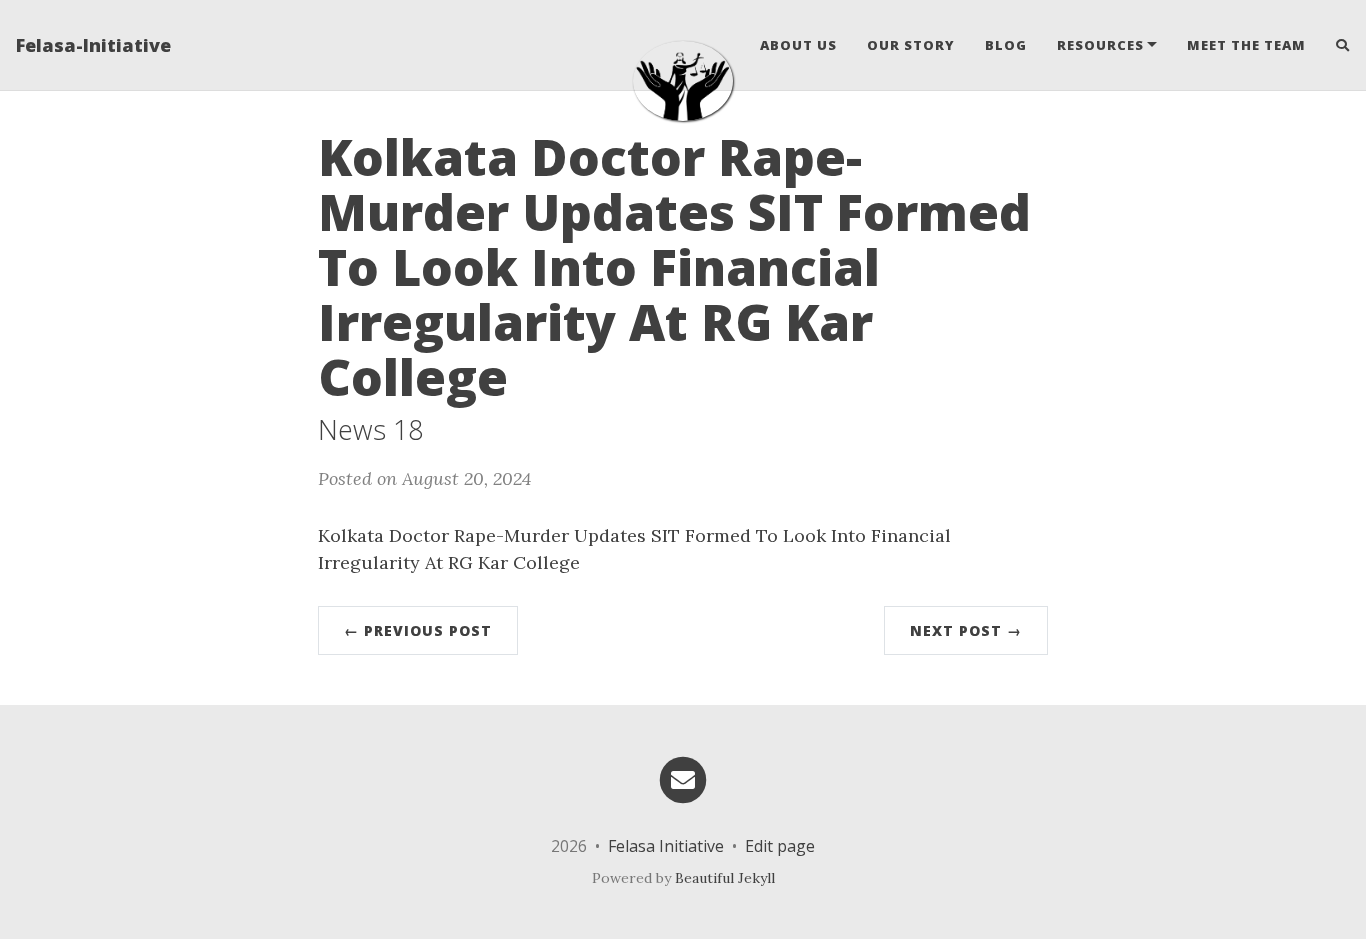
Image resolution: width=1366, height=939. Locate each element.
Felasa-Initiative (93, 45)
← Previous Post (418, 630)
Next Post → (966, 630)
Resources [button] (1100, 45)
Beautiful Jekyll (725, 878)
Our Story (911, 45)
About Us (798, 45)
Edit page (780, 846)
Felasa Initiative (666, 846)
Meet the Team (1246, 45)
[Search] (1335, 45)
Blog (1006, 45)
